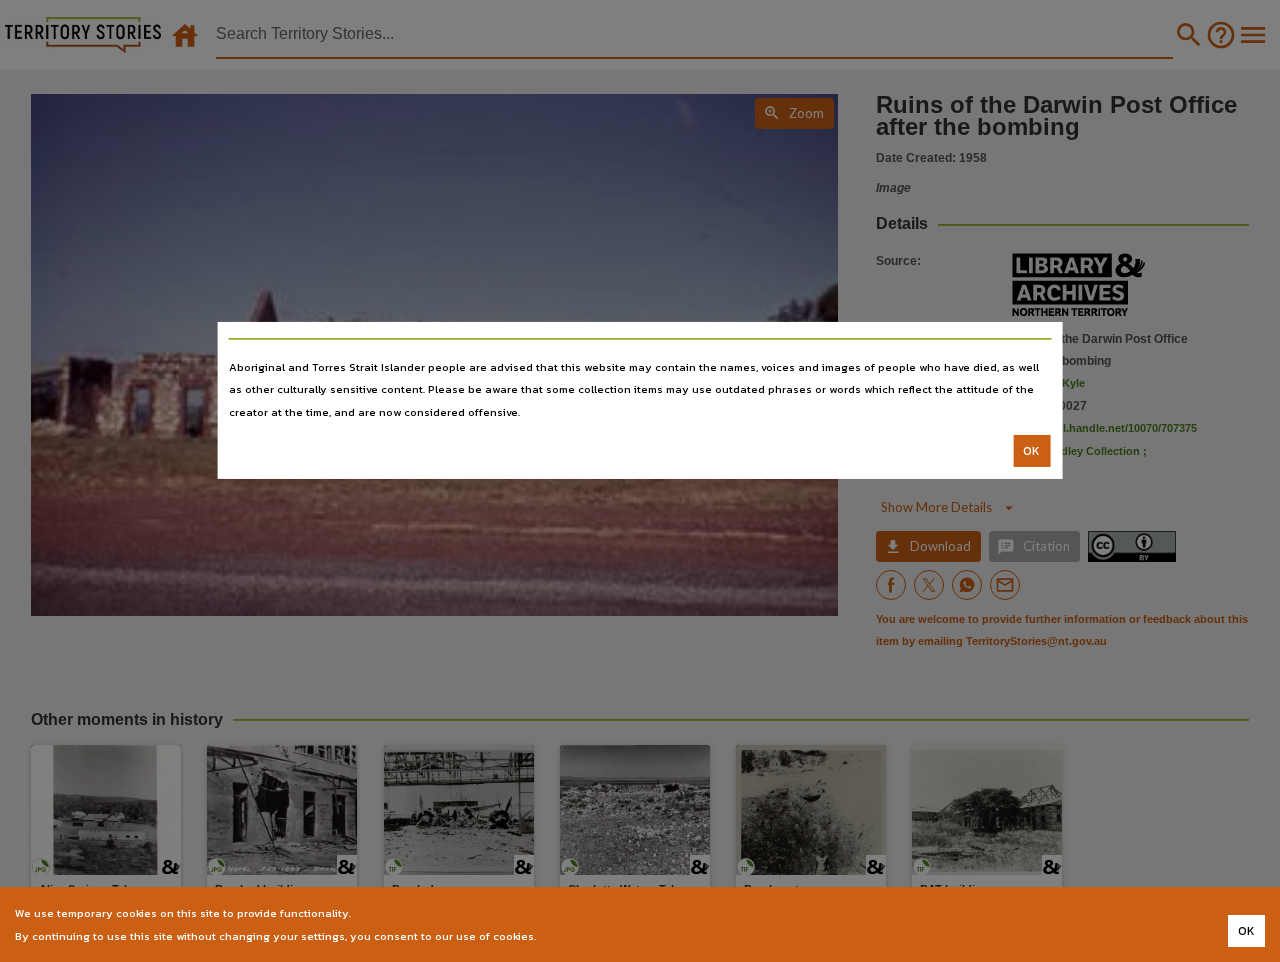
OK (1031, 451)
